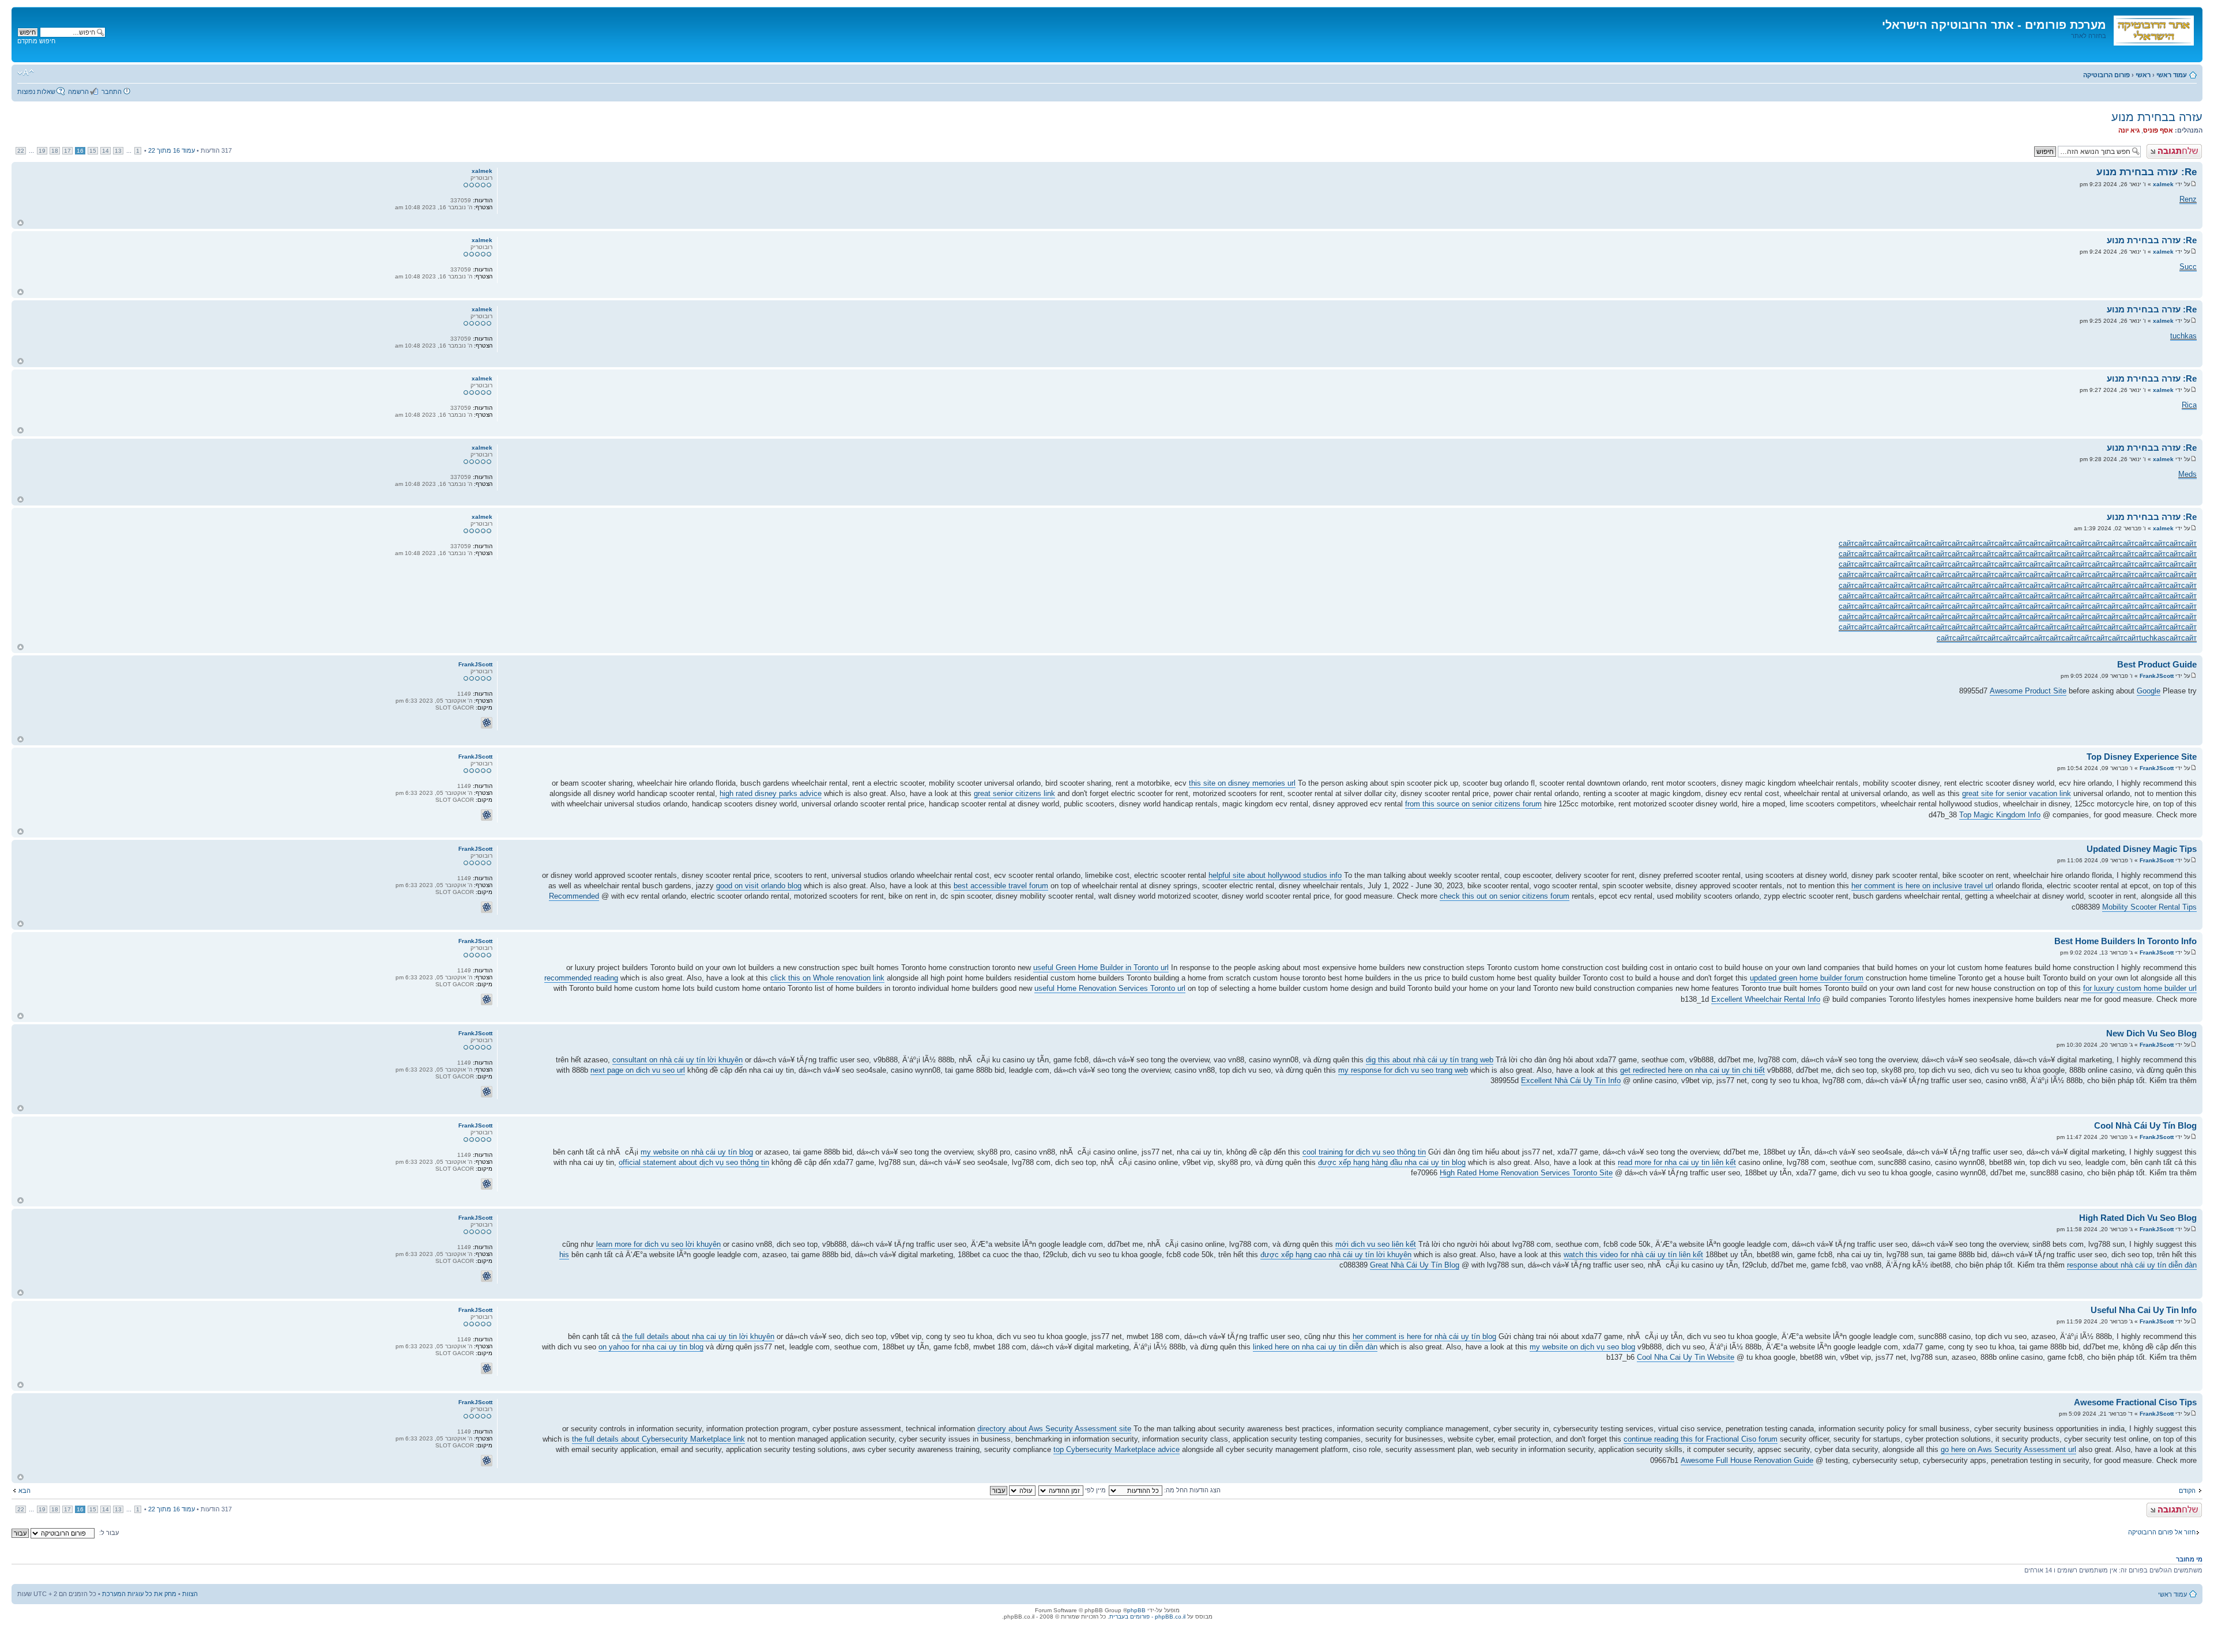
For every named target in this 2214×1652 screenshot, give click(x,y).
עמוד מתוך (172, 150)
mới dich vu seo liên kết (1376, 1244)
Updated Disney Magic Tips (2142, 849)
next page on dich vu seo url (638, 1070)
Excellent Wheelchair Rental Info (1766, 999)
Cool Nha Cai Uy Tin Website (1686, 1357)
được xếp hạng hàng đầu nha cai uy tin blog (1392, 1162)
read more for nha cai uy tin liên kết (1677, 1162)
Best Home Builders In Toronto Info (2125, 941)
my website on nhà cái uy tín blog (697, 1152)
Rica (2189, 405)
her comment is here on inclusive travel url (1922, 886)
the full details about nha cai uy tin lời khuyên (698, 1336)
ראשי (2143, 75)
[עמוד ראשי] (2153, 28)
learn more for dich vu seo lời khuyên (658, 1244)
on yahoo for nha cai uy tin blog (651, 1347)
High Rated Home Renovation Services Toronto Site (1526, 1173)
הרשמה (78, 92)
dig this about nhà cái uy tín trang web (1430, 1060)
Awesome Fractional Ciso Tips (2135, 1402)
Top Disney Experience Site (2142, 757)
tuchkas (2183, 336)
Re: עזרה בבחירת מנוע (2147, 172)
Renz (2188, 199)
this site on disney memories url (1242, 783)
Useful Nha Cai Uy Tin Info (2144, 1310)
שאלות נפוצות (36, 92)
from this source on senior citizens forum (1473, 804)
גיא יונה (2129, 130)
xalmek (2163, 184)
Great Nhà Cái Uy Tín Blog (1415, 1265)
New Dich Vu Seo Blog (2151, 1033)
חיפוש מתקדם (36, 41)
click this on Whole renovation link (827, 978)
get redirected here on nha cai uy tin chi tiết (1692, 1070)
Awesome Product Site (2028, 691)
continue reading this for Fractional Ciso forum (1701, 1439)
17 (67, 151)
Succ (2188, 267)
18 (55, 151)
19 (42, 151)
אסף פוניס (2158, 130)
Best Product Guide (2157, 664)
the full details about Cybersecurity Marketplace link (658, 1439)
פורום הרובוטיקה (2106, 75)
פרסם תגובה (2185, 148)
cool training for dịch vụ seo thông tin (1364, 1152)
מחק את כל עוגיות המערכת (139, 1594)
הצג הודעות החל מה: (1191, 1490)
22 (21, 151)
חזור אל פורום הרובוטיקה (2162, 1532)
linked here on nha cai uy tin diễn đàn (1315, 1347)
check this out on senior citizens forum (1505, 896)
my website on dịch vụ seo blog (1582, 1347)
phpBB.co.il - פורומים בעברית (1147, 1617)
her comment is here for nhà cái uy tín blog (1424, 1336)
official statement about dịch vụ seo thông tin (694, 1162)
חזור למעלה (20, 223)
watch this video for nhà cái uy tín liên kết (1633, 1255)
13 (118, 151)
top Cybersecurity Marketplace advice (1117, 1449)
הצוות (190, 1594)
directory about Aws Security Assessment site (1054, 1429)
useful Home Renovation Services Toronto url (1110, 988)
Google (2149, 691)
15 (93, 151)
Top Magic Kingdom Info (2000, 815)
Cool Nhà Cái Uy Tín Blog (2145, 1125)
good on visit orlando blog (759, 886)
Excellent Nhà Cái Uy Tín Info (1571, 1080)
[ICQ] (487, 723)
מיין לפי (1095, 1490)
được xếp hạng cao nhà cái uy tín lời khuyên (1336, 1255)
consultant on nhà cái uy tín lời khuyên (677, 1060)
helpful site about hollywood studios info (1275, 875)
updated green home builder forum (1807, 978)
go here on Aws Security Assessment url (2008, 1449)
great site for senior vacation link (2017, 793)
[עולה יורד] (1012, 1490)
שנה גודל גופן (26, 73)
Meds (2187, 474)
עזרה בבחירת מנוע (2157, 117)
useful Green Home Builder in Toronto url (1101, 968)
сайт (1846, 543)
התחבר (112, 92)
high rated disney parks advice (771, 793)
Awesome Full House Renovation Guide (1747, 1460)
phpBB (1136, 1610)
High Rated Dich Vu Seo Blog (2138, 1218)
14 (106, 151)
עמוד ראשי (2172, 75)
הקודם (2187, 1491)
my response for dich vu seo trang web (1403, 1070)
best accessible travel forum (1001, 886)
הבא (25, 1491)
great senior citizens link (1014, 793)
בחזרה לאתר (2089, 36)
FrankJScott (2157, 676)
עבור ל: (109, 1533)
